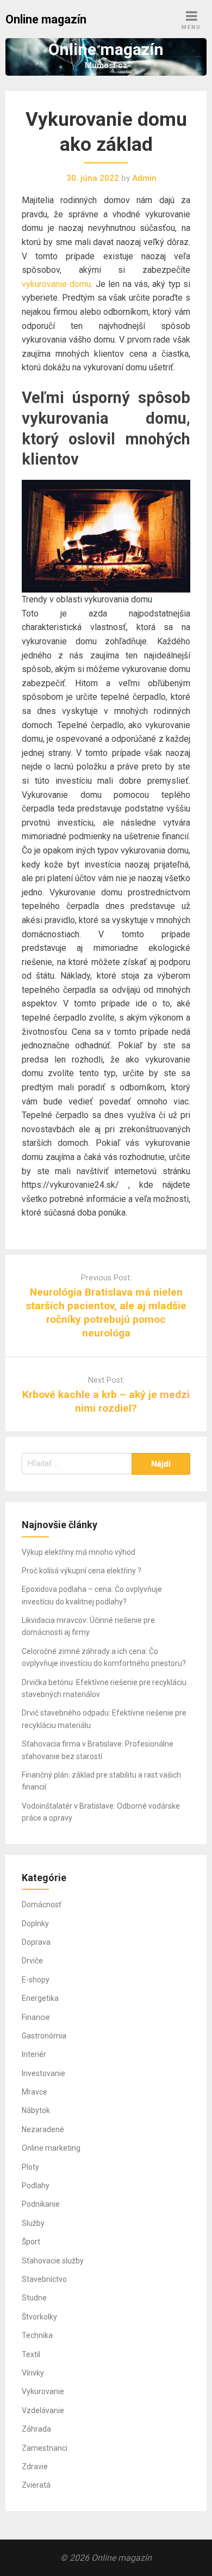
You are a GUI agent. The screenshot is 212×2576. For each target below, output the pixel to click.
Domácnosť (42, 1904)
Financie (36, 2017)
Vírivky (33, 2373)
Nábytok (36, 2110)
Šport (31, 2242)
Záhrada (36, 2429)
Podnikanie (41, 2204)
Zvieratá (36, 2485)
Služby (33, 2223)
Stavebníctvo (44, 2279)
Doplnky (35, 1924)
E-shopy (36, 1980)
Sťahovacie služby (53, 2261)
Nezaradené (43, 2129)
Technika (37, 2335)
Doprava (36, 1942)
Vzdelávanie (43, 2410)
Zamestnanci (45, 2448)
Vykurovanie (43, 2391)
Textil (31, 2354)
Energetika (40, 1998)
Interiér (34, 2054)
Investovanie (43, 2073)
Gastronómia (44, 2036)
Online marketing (51, 2148)
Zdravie (35, 2467)
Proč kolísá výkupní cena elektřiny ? (82, 1571)
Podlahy (36, 2186)
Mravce (35, 2092)
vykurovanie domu (56, 284)
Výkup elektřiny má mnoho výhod (79, 1552)
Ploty (30, 2167)
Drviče (32, 1961)
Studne (34, 2298)
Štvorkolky (39, 2317)
